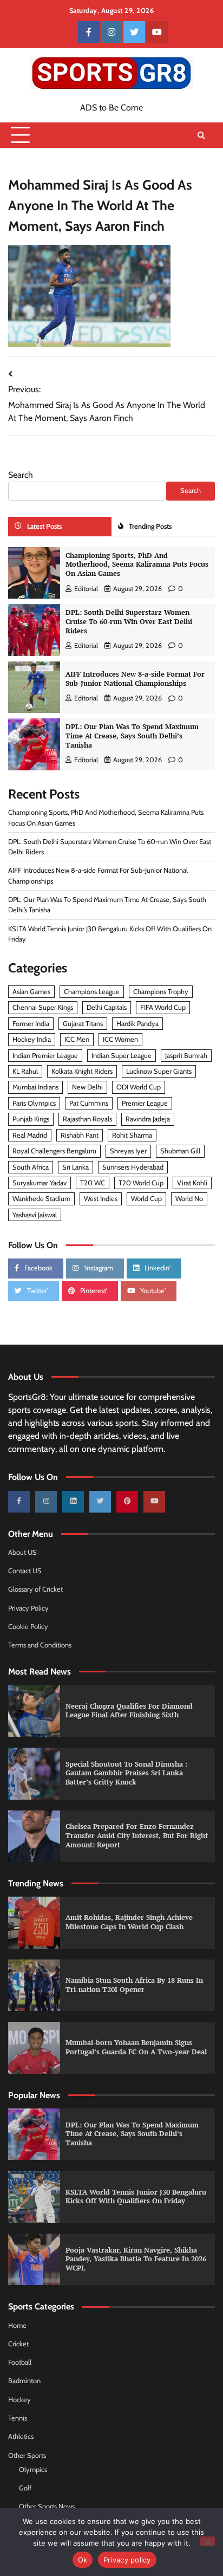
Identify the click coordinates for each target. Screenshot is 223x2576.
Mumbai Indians (35, 1087)
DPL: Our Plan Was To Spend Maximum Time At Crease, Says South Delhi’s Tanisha (132, 736)
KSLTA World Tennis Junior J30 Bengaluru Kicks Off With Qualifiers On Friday (136, 2197)
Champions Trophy (161, 992)
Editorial (86, 589)
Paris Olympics (34, 1103)
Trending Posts (150, 526)
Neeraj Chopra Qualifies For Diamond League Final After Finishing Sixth (129, 1711)
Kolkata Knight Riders (82, 1071)
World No (189, 1199)
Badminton (24, 2381)
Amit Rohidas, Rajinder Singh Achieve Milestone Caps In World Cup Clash (129, 1922)
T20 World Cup (141, 1183)
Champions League (92, 992)
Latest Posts (44, 526)
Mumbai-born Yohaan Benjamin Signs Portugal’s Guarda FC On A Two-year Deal (136, 2047)
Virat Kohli (192, 1183)
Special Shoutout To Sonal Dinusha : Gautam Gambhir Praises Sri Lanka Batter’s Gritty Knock (126, 1773)
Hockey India (32, 1039)
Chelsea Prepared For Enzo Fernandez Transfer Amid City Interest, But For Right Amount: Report (137, 1835)
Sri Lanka (76, 1167)
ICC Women (120, 1039)
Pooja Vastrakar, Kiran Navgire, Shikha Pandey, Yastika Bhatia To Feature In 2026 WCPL (136, 2259)
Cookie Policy (28, 1627)
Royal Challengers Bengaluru (54, 1151)
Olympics (33, 2470)
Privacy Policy (28, 1608)
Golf (25, 2488)
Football (20, 2362)
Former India (31, 1024)
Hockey (19, 2400)
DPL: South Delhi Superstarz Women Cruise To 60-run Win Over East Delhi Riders (129, 621)
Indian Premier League (45, 1056)
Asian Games (31, 992)
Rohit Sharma (132, 1135)
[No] (207, 2541)
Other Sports (27, 2455)
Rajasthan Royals (87, 1119)
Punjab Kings (31, 1119)
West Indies (101, 1199)
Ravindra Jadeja (148, 1119)
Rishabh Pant (80, 1135)
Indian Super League (122, 1056)
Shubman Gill (180, 1151)
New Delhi (87, 1087)
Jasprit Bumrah (186, 1056)
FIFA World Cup (163, 1007)
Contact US (25, 1571)
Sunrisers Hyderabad (133, 1167)
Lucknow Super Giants (159, 1071)
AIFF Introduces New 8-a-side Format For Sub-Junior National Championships (135, 679)
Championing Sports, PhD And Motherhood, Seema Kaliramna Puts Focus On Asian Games (137, 564)
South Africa (31, 1167)
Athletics (21, 2437)
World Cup (146, 1199)
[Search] (201, 135)
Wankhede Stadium (41, 1199)
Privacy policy (127, 2560)
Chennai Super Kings (43, 1007)
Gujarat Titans (83, 1024)
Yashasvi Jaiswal (35, 1215)
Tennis (18, 2418)
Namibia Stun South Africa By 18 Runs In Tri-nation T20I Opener (134, 1985)
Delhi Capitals (107, 1007)
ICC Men (77, 1039)
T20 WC (93, 1183)
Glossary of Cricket (35, 1589)
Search (21, 475)
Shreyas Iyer (128, 1151)
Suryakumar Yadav (40, 1183)
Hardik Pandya (137, 1024)
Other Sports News (47, 2506)
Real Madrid (30, 1135)
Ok (83, 2560)
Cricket (18, 2344)
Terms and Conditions (40, 1645)
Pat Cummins (89, 1103)
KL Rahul (25, 1071)
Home (17, 2325)
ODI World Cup (139, 1087)
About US (22, 1552)
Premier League (145, 1103)
